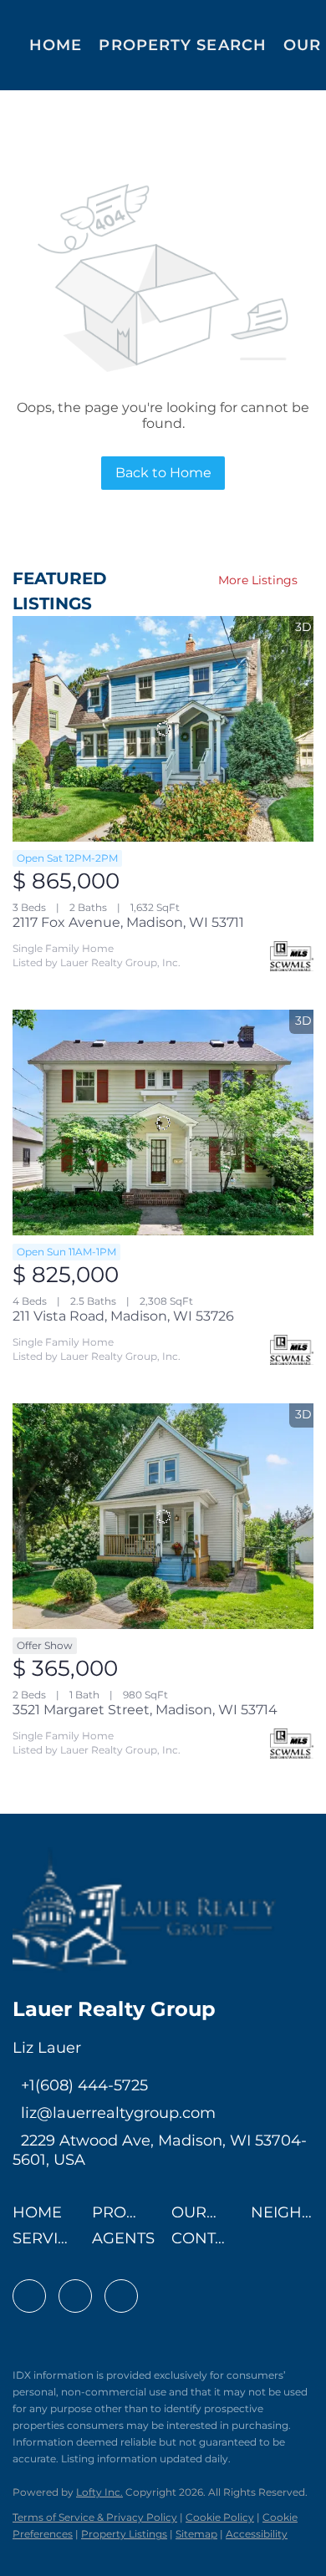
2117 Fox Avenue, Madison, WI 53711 (128, 922)
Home (56, 45)
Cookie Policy (220, 2517)
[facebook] (29, 2296)
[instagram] (121, 2296)
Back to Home (163, 473)
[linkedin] (75, 2296)
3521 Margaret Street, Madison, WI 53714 (145, 1710)
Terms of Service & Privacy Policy (95, 2517)
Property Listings (124, 2534)
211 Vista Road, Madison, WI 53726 (123, 1316)
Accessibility (257, 2534)
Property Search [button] (183, 45)
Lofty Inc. (99, 2492)
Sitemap (196, 2534)
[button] (41, 2217)
